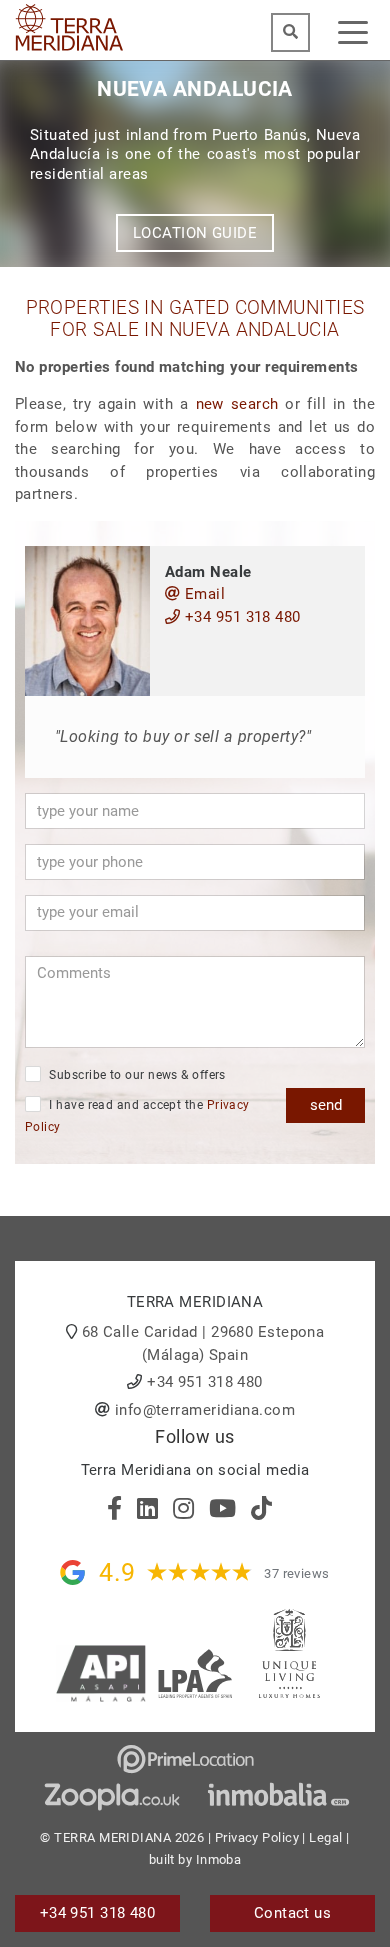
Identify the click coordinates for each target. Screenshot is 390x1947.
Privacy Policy (257, 1837)
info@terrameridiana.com (205, 1410)
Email (202, 594)
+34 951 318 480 (240, 617)
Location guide (195, 233)
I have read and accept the (137, 1116)
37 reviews (297, 1573)
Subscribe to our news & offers (136, 1075)
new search (237, 404)
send (326, 1105)
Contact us (293, 1913)
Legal (325, 1837)
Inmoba (219, 1859)
